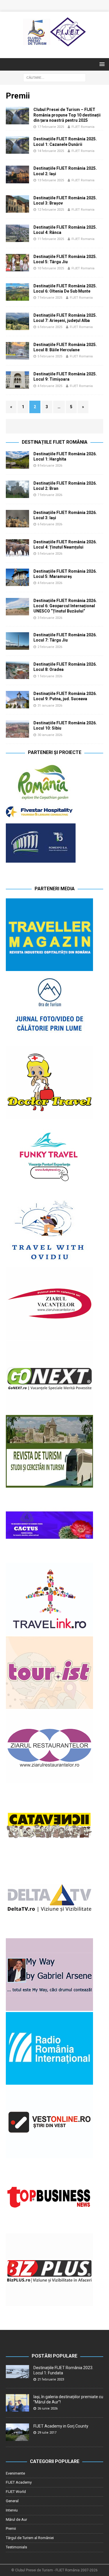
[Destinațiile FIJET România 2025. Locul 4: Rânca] (17, 233)
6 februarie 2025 (50, 327)
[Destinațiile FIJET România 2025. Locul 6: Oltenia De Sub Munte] (17, 292)
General (12, 2501)
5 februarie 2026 (50, 554)
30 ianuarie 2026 (50, 735)
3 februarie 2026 (50, 618)
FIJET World (16, 2492)
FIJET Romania (83, 127)
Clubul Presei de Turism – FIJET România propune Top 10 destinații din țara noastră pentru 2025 (67, 115)
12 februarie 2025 (51, 210)
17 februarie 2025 (51, 127)
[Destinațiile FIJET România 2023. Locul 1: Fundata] (17, 2372)
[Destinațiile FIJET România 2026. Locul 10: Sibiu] (17, 729)
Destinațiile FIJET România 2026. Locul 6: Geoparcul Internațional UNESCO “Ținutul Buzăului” (65, 606)
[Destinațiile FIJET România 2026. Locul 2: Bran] (17, 489)
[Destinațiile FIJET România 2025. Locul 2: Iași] (17, 174)
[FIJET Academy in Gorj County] (17, 2432)
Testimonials (16, 2547)
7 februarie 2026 (50, 495)
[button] (101, 64)
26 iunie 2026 (48, 2408)
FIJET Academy (19, 2482)
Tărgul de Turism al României (30, 2538)
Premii (11, 2528)
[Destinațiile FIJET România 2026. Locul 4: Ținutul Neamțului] (17, 548)
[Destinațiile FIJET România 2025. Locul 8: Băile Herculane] (17, 351)
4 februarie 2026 (50, 583)
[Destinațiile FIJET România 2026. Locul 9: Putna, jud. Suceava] (17, 700)
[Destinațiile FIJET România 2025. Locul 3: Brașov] (17, 204)
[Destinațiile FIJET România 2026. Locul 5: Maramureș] (17, 577)
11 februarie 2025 (51, 239)
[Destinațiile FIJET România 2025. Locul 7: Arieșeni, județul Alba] (17, 321)
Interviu (12, 2510)
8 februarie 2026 (50, 466)
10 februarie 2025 (51, 268)
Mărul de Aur (16, 2519)
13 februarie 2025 (51, 180)
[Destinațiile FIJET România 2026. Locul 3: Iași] (17, 519)
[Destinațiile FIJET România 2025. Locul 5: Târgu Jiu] (17, 263)
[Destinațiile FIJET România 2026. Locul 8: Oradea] (17, 670)
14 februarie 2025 (51, 151)
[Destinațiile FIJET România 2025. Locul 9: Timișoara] (17, 380)
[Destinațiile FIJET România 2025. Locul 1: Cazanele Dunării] (17, 145)
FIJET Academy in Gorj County (61, 2426)
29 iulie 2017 (47, 2433)
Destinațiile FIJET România (55, 442)
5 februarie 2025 (50, 356)
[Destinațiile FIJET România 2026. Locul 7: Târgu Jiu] (17, 641)
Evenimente (15, 2473)
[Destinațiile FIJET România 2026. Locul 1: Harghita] (17, 460)
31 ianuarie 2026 (50, 706)
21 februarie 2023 (51, 2379)
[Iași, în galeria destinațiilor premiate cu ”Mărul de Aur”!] (17, 2403)
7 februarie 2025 (50, 298)
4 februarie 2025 (50, 386)
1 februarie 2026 (50, 676)
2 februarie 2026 (50, 647)
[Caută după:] (54, 77)
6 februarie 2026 (50, 524)
